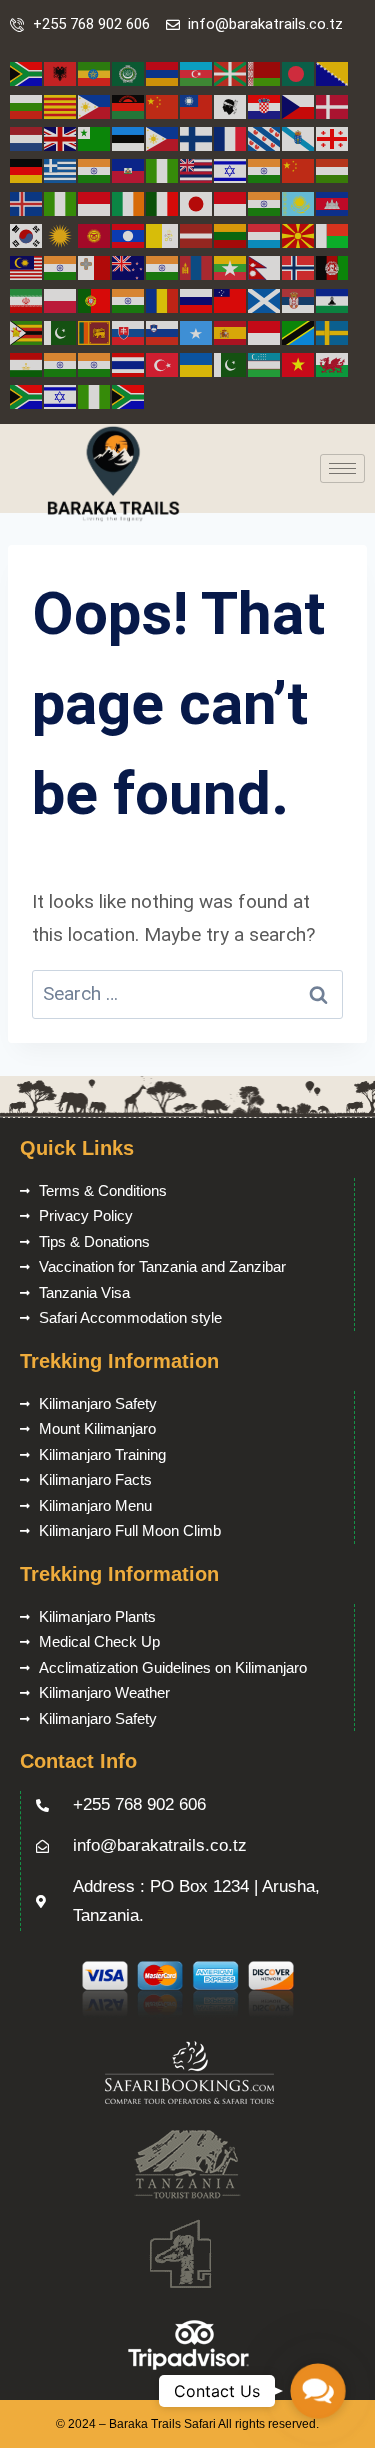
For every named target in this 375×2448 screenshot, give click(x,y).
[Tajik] (27, 363)
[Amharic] (95, 73)
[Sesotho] (333, 299)
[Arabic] (129, 73)
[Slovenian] (163, 331)
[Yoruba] (95, 395)
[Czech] (299, 105)
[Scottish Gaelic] (265, 299)
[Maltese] (95, 266)
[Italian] (163, 202)
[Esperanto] (95, 137)
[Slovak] (129, 331)
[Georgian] (333, 137)
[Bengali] (299, 73)
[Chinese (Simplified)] (163, 105)
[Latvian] (197, 234)
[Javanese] (231, 202)
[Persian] (27, 299)
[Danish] (333, 105)
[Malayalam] (61, 266)
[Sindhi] (61, 331)
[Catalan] (61, 105)
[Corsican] (231, 105)
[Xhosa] (27, 395)
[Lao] (129, 234)
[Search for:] (187, 993)
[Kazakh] (299, 202)
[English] (61, 137)
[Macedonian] (299, 234)
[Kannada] (265, 202)
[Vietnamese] (299, 363)
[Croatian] (265, 105)
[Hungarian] (333, 169)
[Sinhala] (95, 331)
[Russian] (197, 299)
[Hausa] (163, 169)
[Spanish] (231, 331)
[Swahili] (299, 331)
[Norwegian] (299, 266)
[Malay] (27, 266)
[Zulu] (129, 395)
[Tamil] (61, 363)
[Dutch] (27, 137)
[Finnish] (197, 137)
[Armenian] (163, 73)
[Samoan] (231, 299)
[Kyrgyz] (95, 234)
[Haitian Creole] (129, 169)
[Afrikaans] (27, 73)
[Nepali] (265, 266)
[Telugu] (95, 363)
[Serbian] (299, 299)
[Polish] (61, 299)
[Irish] (129, 202)
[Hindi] (265, 169)
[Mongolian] (197, 266)
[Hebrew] (231, 169)
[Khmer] (333, 202)
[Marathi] (163, 266)
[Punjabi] (129, 299)
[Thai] (129, 363)
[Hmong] (299, 169)
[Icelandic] (27, 202)
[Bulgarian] (27, 105)
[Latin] (163, 234)
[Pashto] (333, 266)
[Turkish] (163, 363)
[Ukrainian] (197, 363)
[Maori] (129, 266)
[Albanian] (61, 73)
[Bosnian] (333, 73)
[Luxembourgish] (265, 234)
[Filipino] (163, 137)
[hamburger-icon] (342, 468)
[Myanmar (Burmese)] (231, 266)
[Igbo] (61, 202)
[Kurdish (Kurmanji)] (61, 234)
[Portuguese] (95, 299)
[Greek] (61, 169)
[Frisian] (265, 137)
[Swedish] (333, 331)
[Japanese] (197, 202)
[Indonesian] (95, 202)
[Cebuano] (95, 105)
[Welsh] (333, 363)
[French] (231, 137)
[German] (27, 169)
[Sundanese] (265, 331)
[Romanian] (163, 299)
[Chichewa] (129, 105)
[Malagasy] (333, 234)
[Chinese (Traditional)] (197, 105)
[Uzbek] (265, 363)
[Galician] (299, 137)
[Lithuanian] (231, 234)
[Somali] (197, 331)
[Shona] (27, 331)
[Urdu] (231, 363)
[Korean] (27, 234)
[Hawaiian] (197, 169)
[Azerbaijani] (197, 73)
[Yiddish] (61, 395)
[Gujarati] (95, 169)
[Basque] (231, 73)
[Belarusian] (265, 73)
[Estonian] (129, 137)
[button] (318, 2391)
